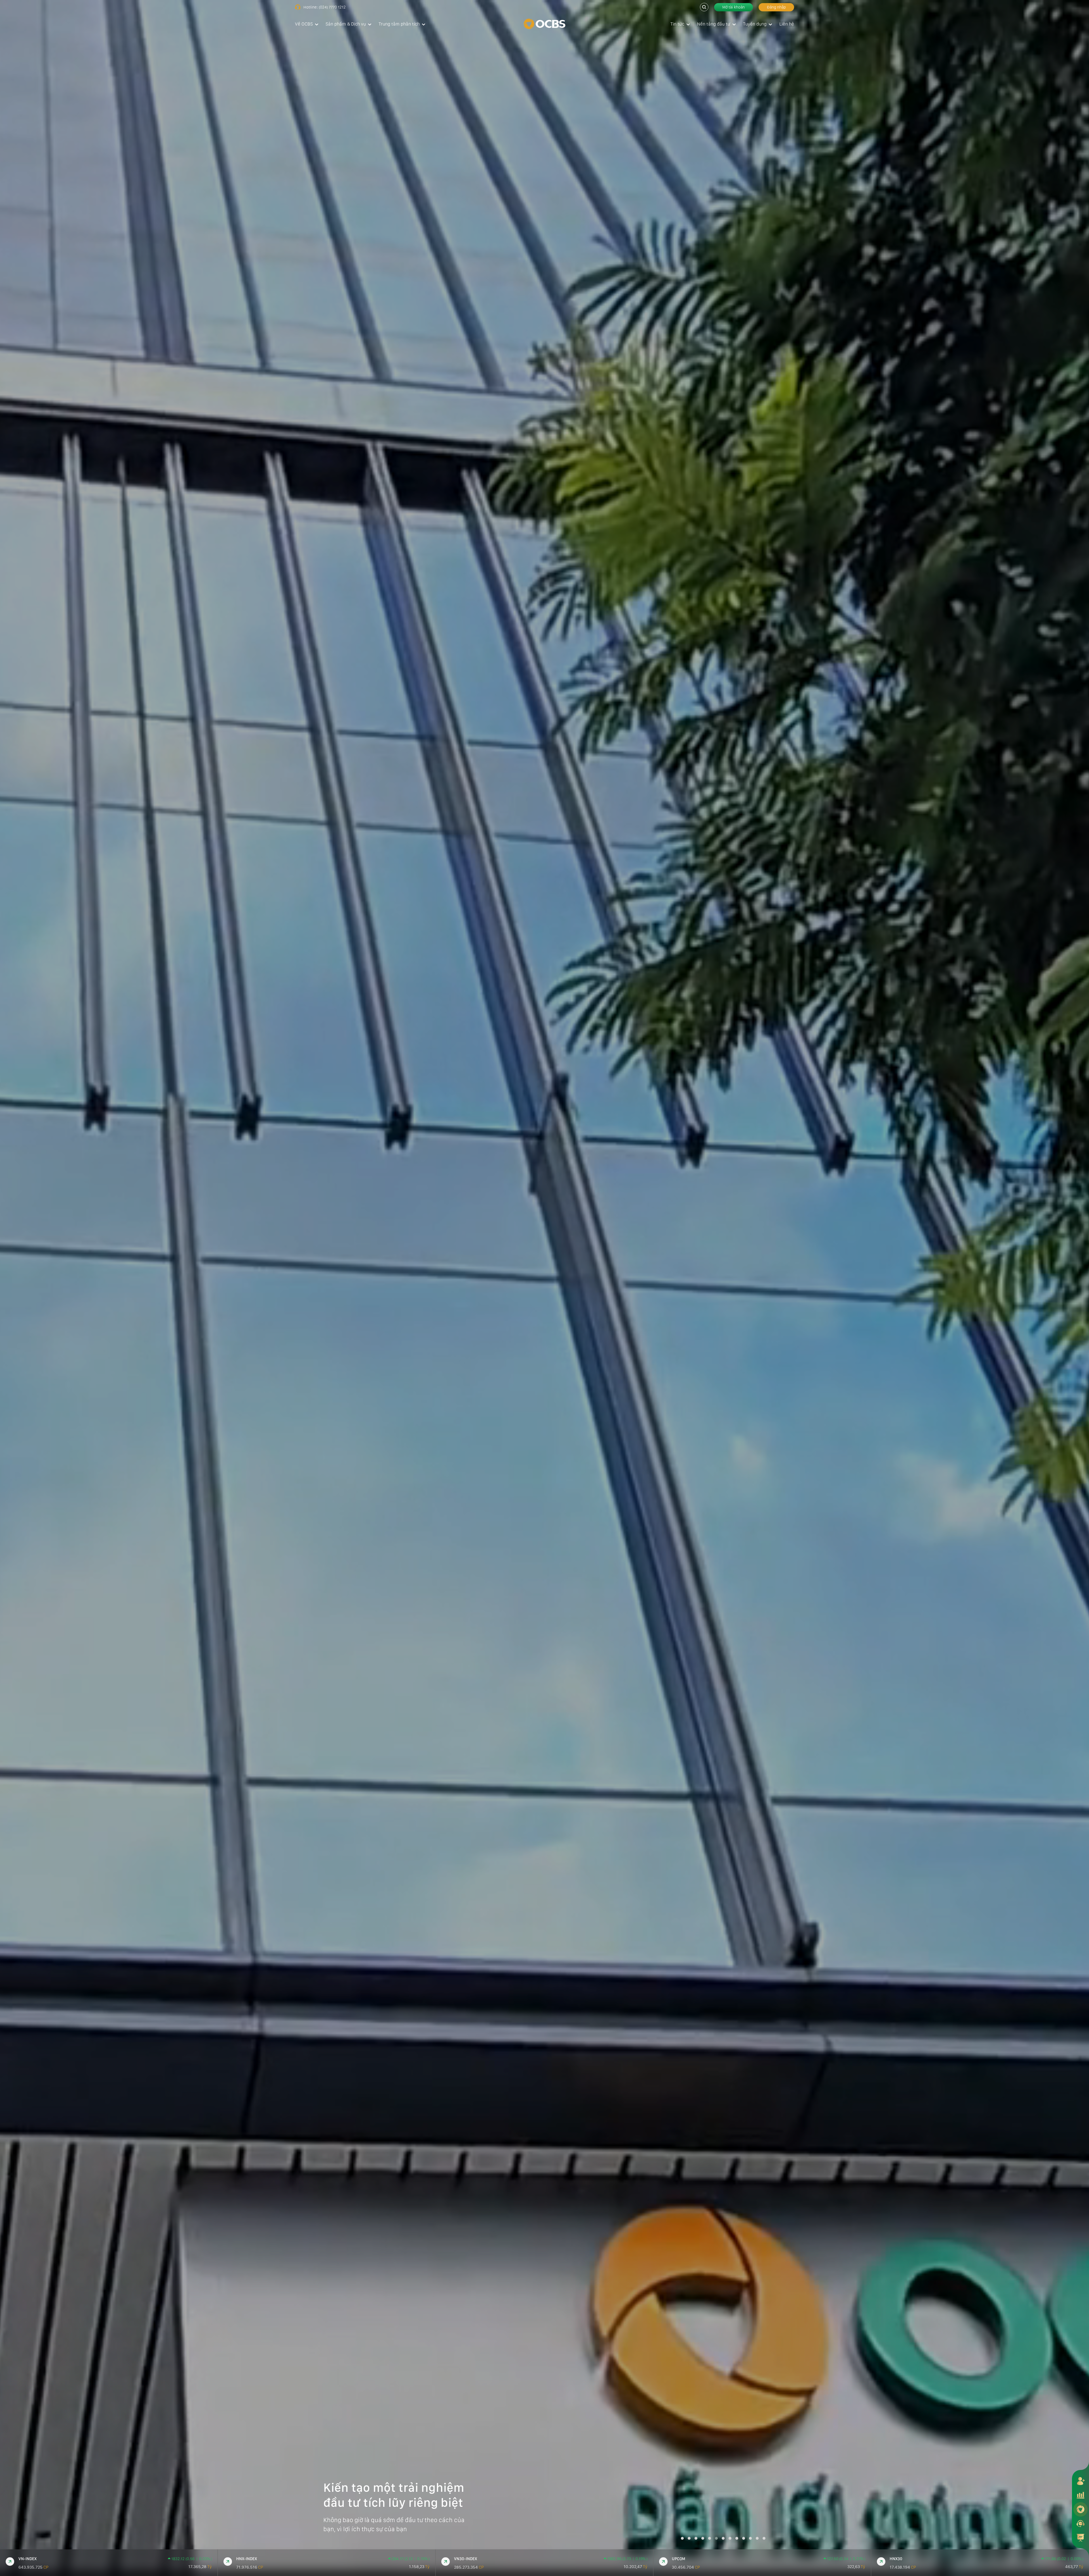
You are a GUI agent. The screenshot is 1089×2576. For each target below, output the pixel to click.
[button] (682, 2538)
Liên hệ (787, 24)
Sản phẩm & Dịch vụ (346, 24)
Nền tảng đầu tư (714, 24)
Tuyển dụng (755, 24)
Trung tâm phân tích (399, 24)
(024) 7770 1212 (332, 7)
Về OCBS (304, 24)
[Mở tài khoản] (1080, 2481)
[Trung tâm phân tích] (1080, 2537)
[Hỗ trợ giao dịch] (1080, 2523)
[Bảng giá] (1080, 2495)
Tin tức (677, 24)
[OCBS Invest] (1080, 2509)
